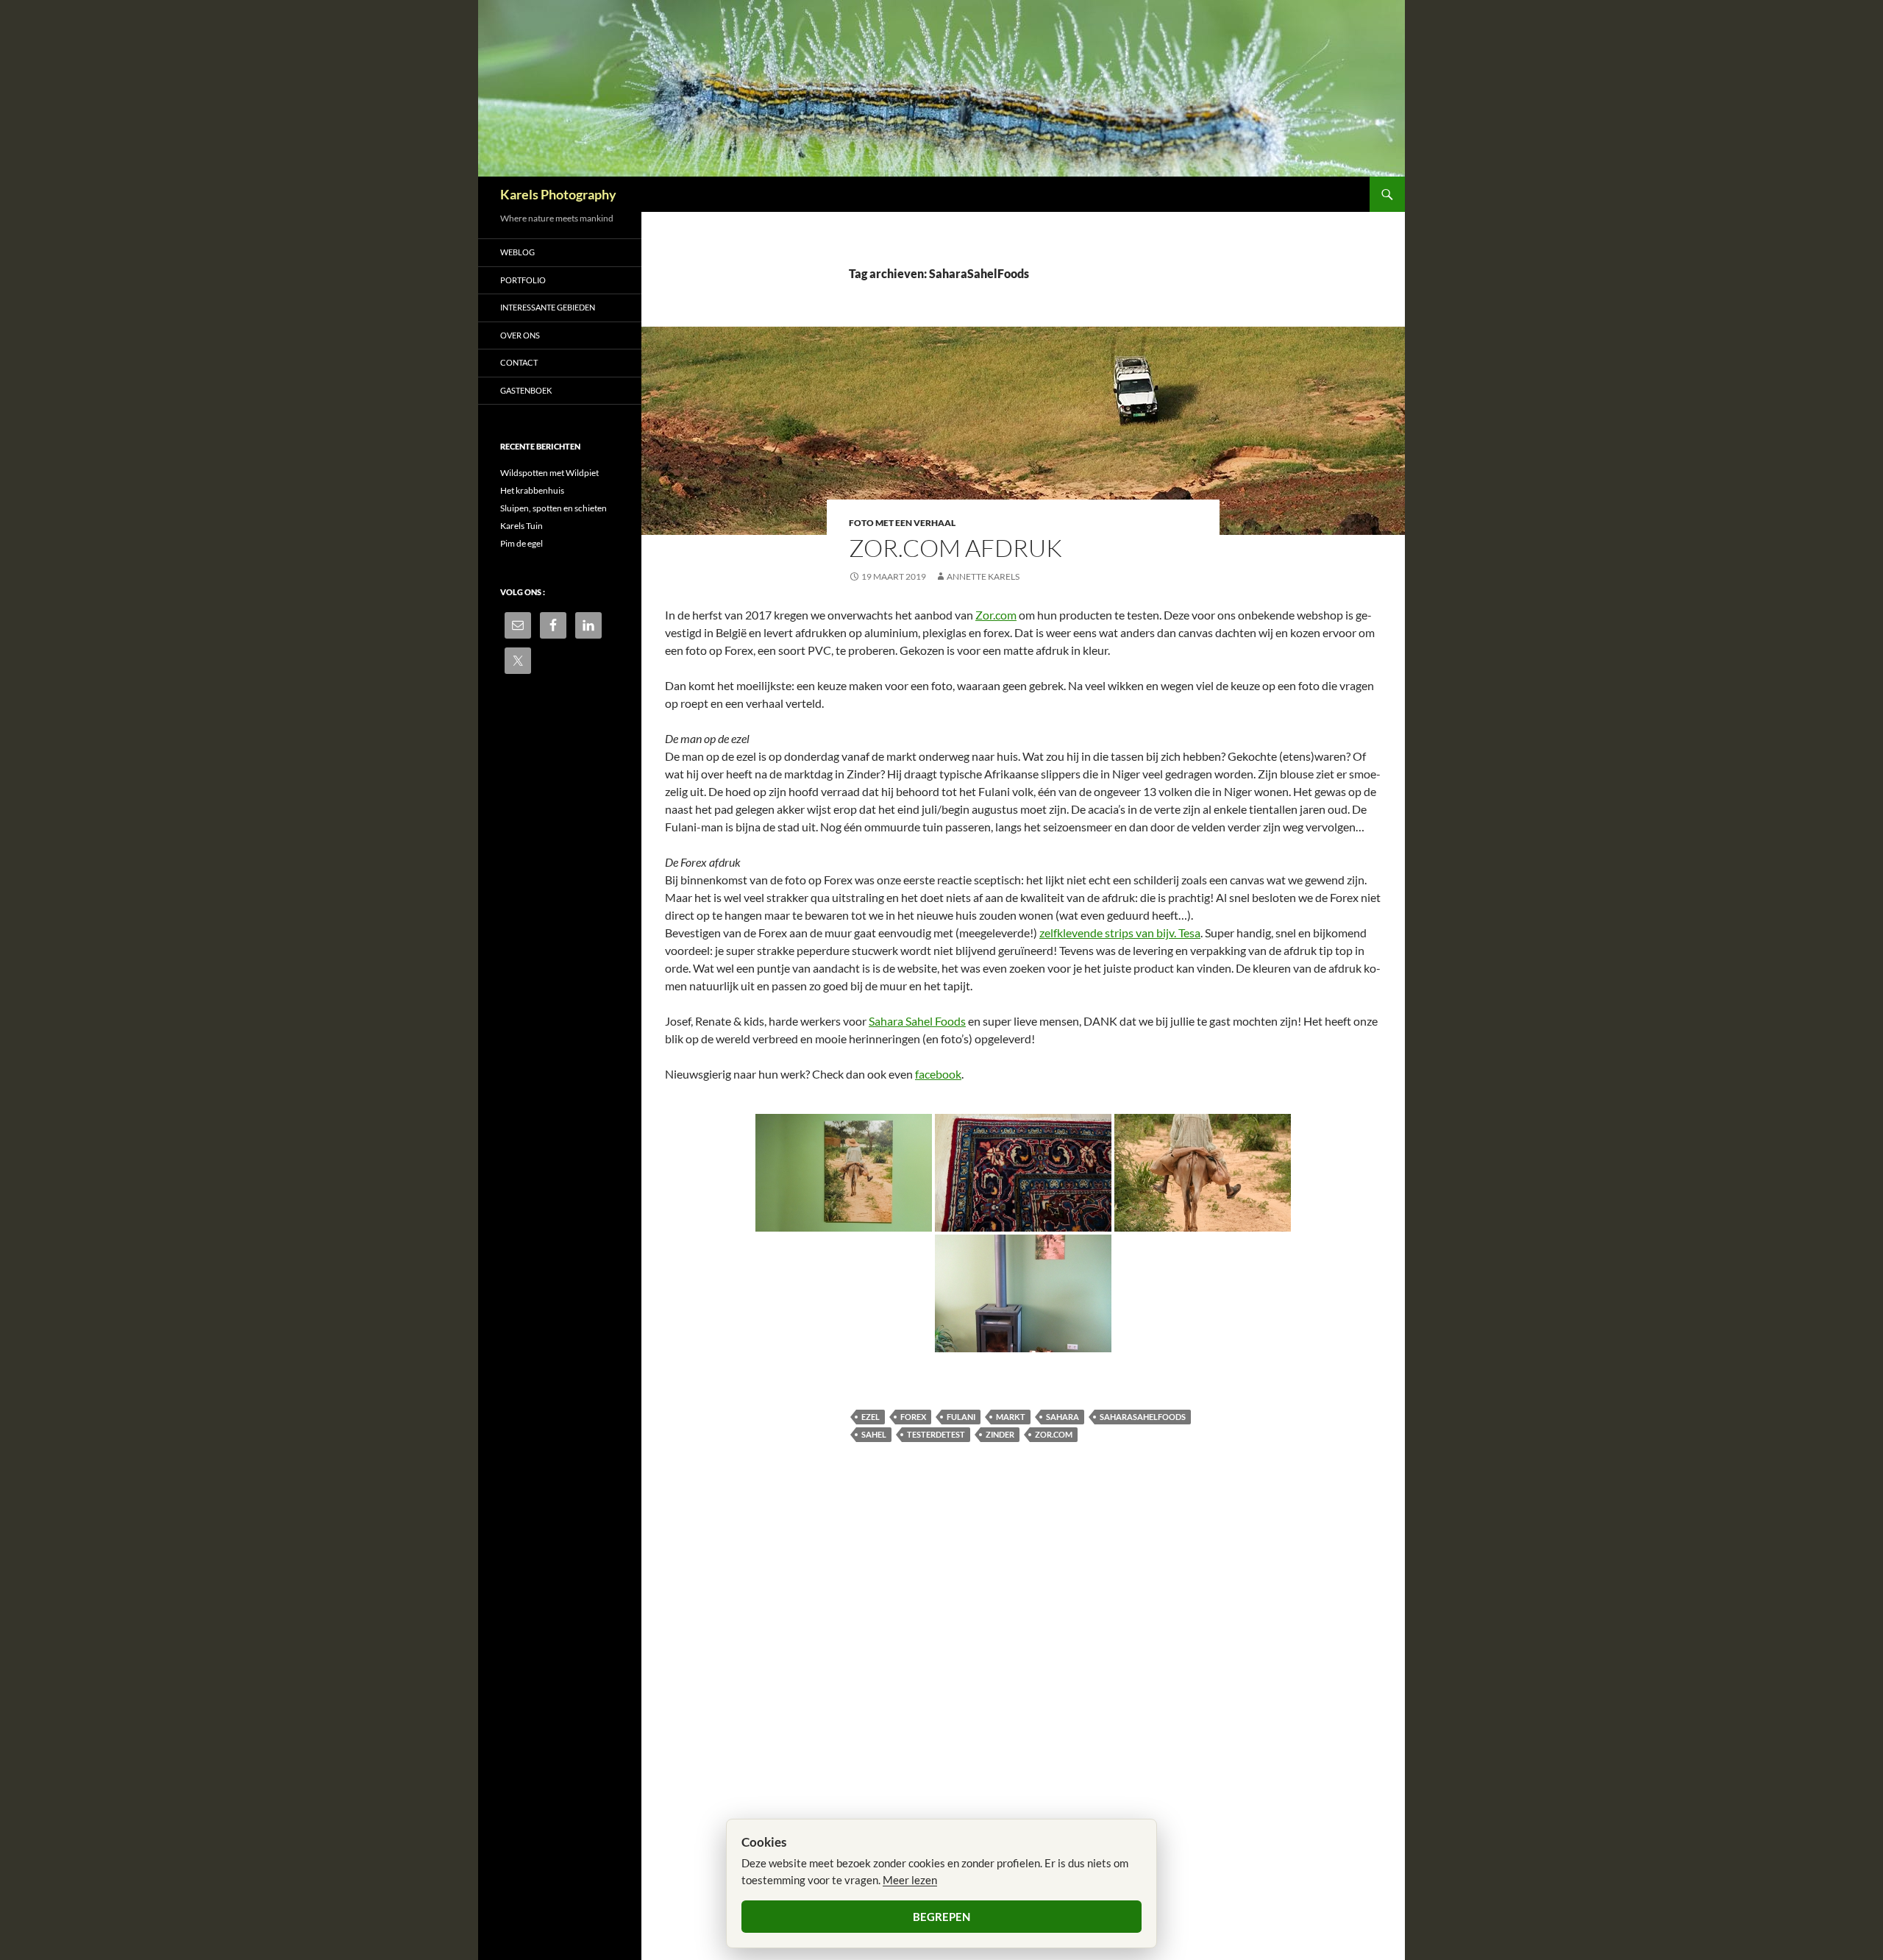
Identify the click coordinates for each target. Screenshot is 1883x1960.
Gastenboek (526, 390)
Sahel (874, 1434)
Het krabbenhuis (532, 490)
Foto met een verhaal (902, 523)
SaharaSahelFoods (1143, 1417)
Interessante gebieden (548, 307)
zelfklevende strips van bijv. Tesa (1120, 933)
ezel (871, 1417)
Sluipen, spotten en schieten (553, 508)
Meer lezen (910, 1880)
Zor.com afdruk (955, 548)
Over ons (520, 335)
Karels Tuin (522, 526)
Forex (913, 1417)
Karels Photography (558, 194)
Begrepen (941, 1917)
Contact (519, 362)
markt (1011, 1417)
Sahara (1062, 1417)
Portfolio (523, 280)
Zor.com (996, 615)
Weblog (517, 252)
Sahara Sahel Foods (917, 1021)
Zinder (1000, 1434)
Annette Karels (983, 576)
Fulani (961, 1417)
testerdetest (936, 1434)
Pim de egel (522, 543)
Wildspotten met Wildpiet (549, 473)
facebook (938, 1074)
